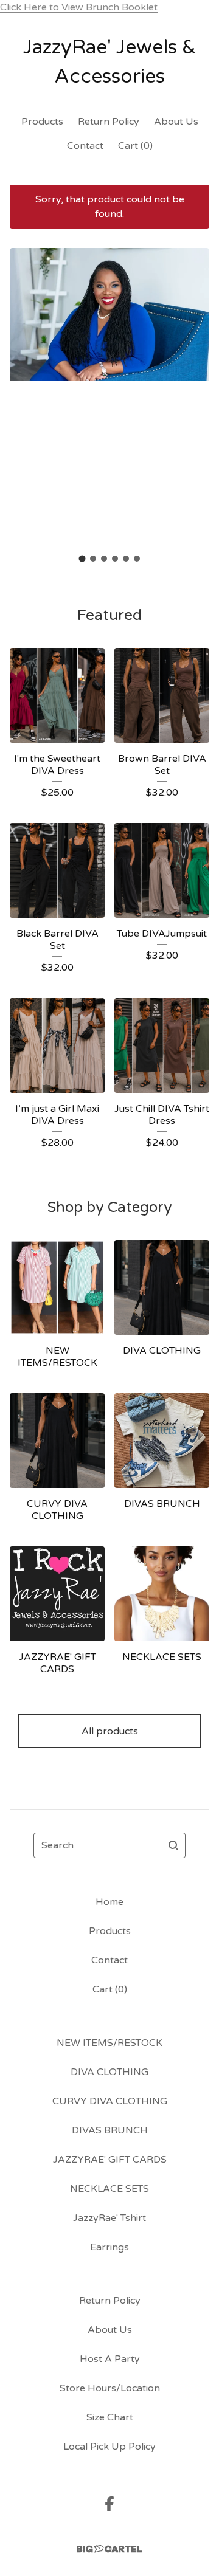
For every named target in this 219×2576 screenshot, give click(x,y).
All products (110, 1731)
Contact (85, 146)
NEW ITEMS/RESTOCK (109, 2043)
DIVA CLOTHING (109, 2072)
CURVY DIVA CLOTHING (110, 2101)
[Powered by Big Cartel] (109, 2549)
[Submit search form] (173, 1845)
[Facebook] (109, 2504)
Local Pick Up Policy (109, 2447)
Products (42, 122)
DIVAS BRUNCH (110, 2130)
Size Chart (110, 2417)
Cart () (135, 146)
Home (109, 1902)
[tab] (82, 559)
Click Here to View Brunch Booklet (79, 7)
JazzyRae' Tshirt (109, 2218)
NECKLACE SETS (109, 2189)
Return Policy (109, 122)
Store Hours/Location (110, 2388)
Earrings (109, 2247)
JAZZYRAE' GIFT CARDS (110, 2160)
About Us (176, 122)
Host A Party (110, 2359)
